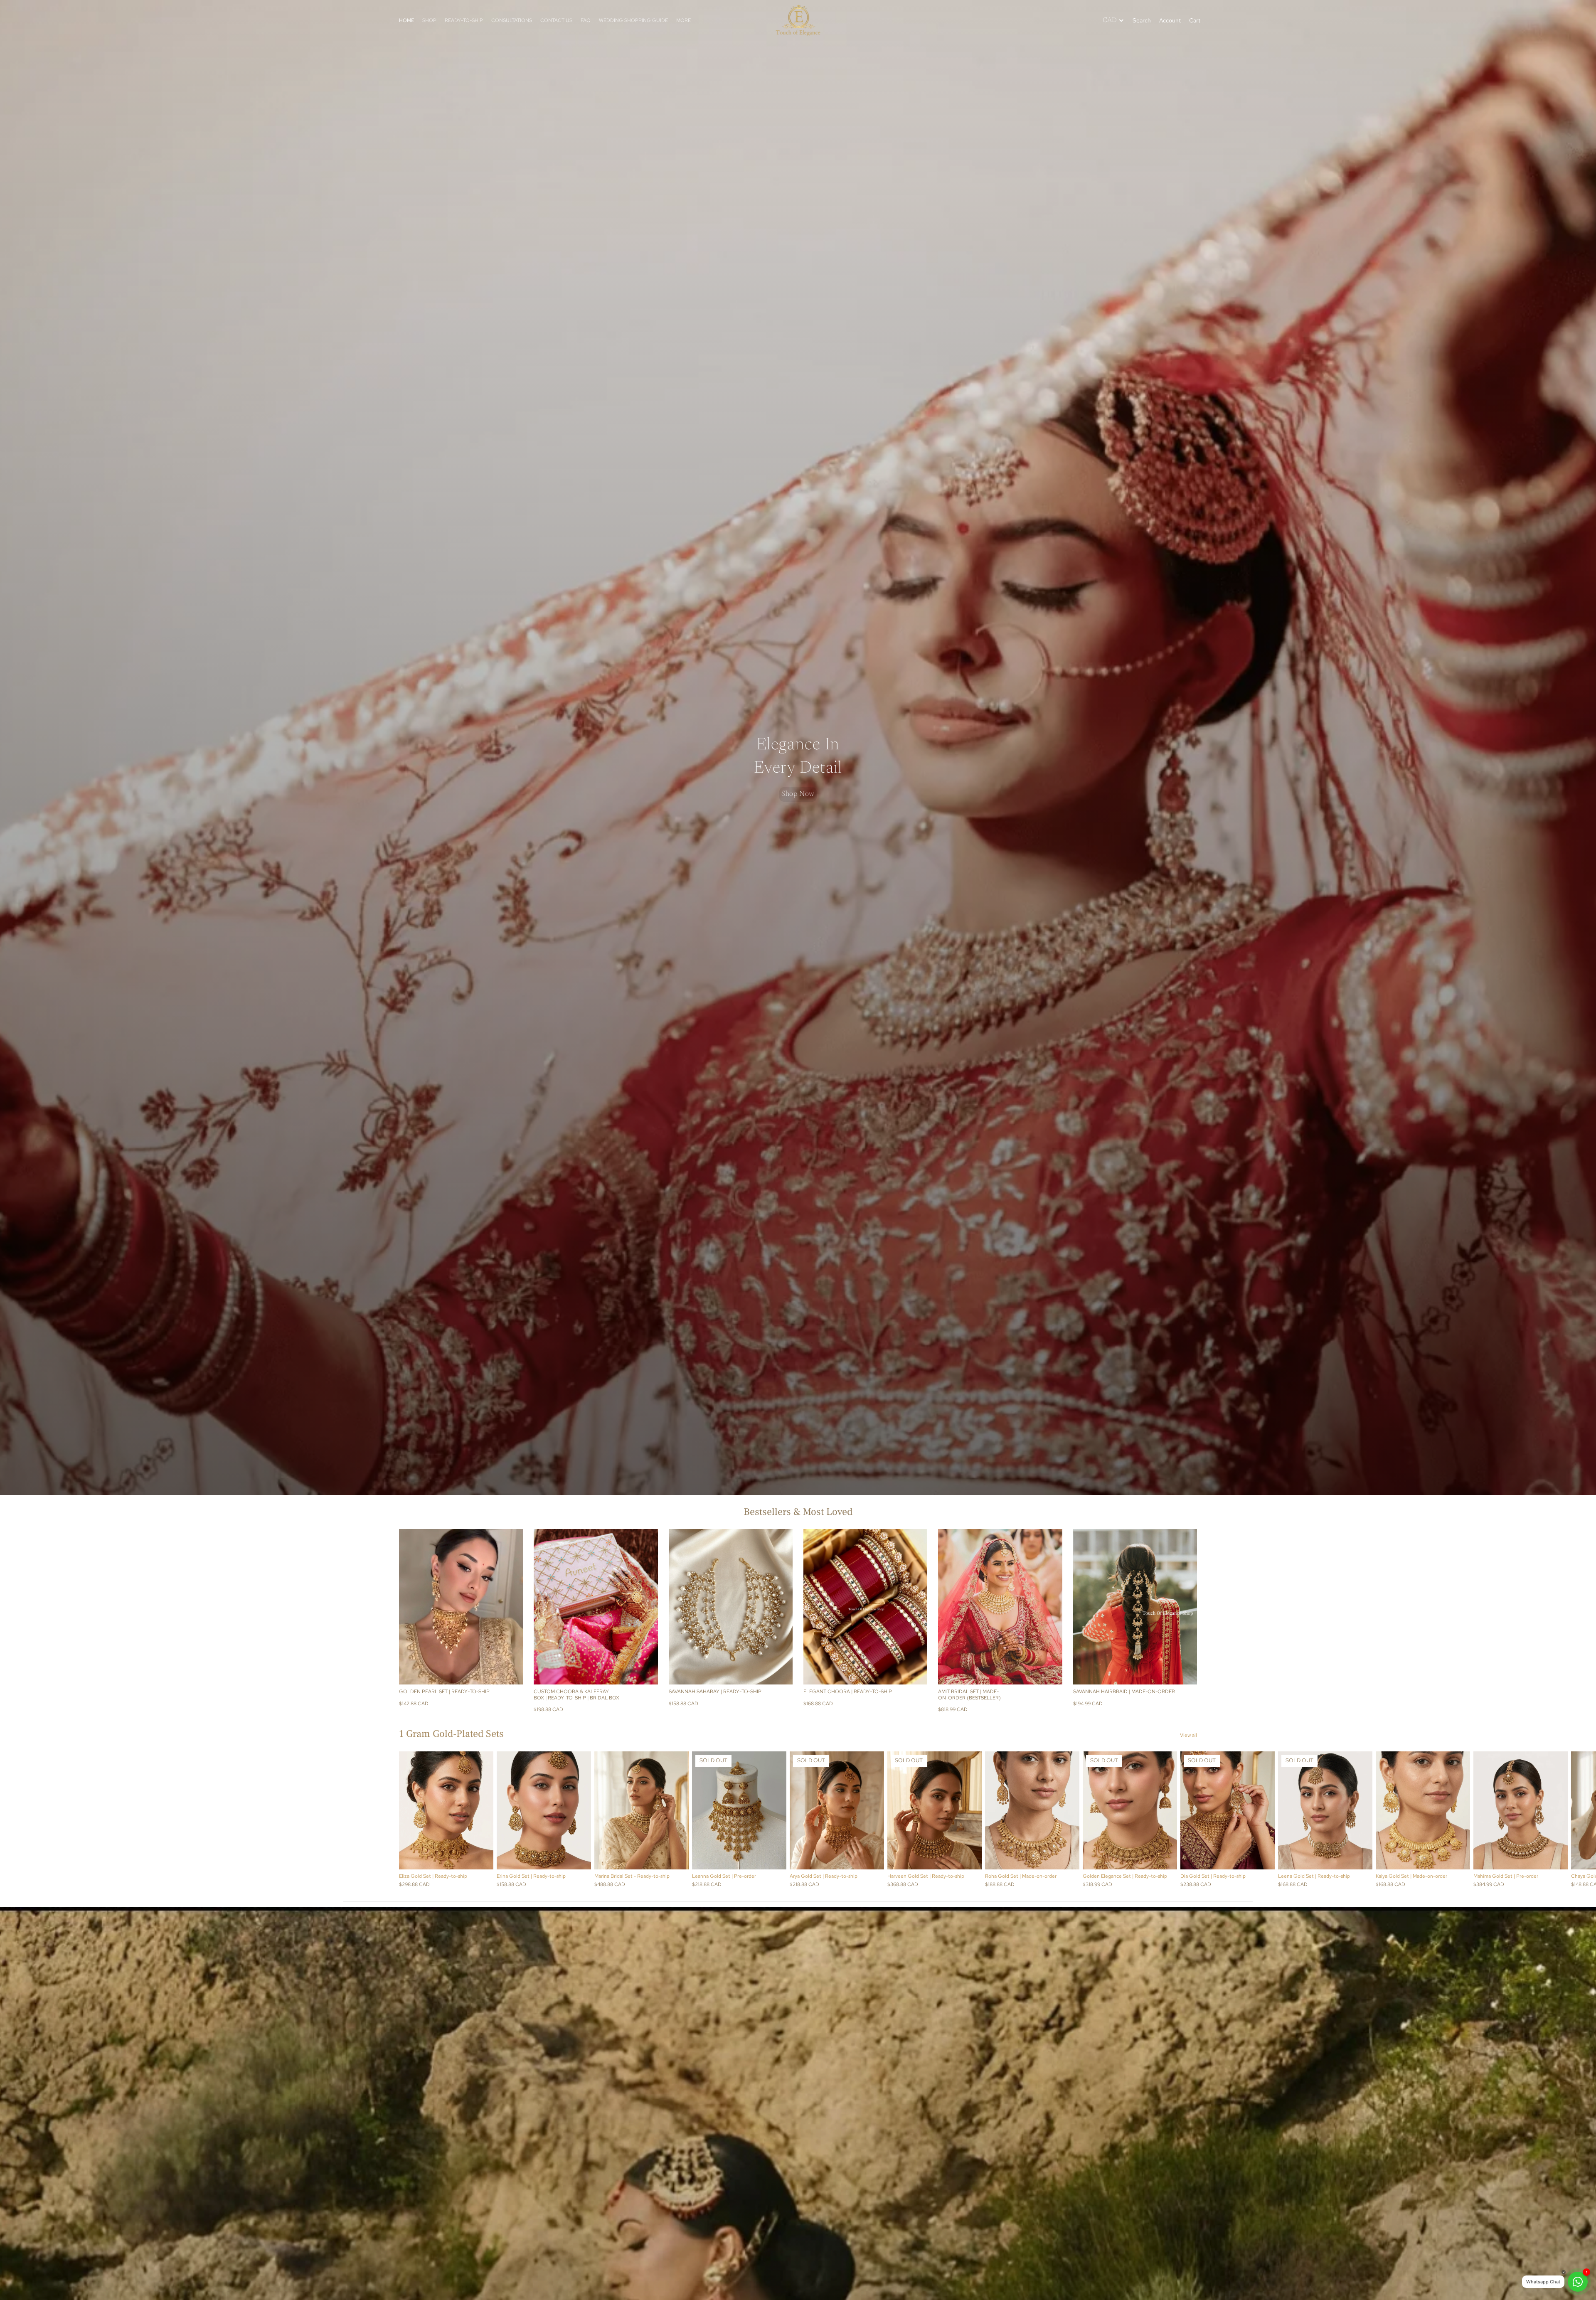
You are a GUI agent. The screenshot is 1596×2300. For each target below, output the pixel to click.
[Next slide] (510, 1607)
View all (1188, 1735)
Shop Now (798, 794)
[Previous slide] (411, 1607)
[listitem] (683, 20)
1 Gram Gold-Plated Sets (451, 1734)
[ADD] (780, 1672)
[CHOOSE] (510, 1672)
